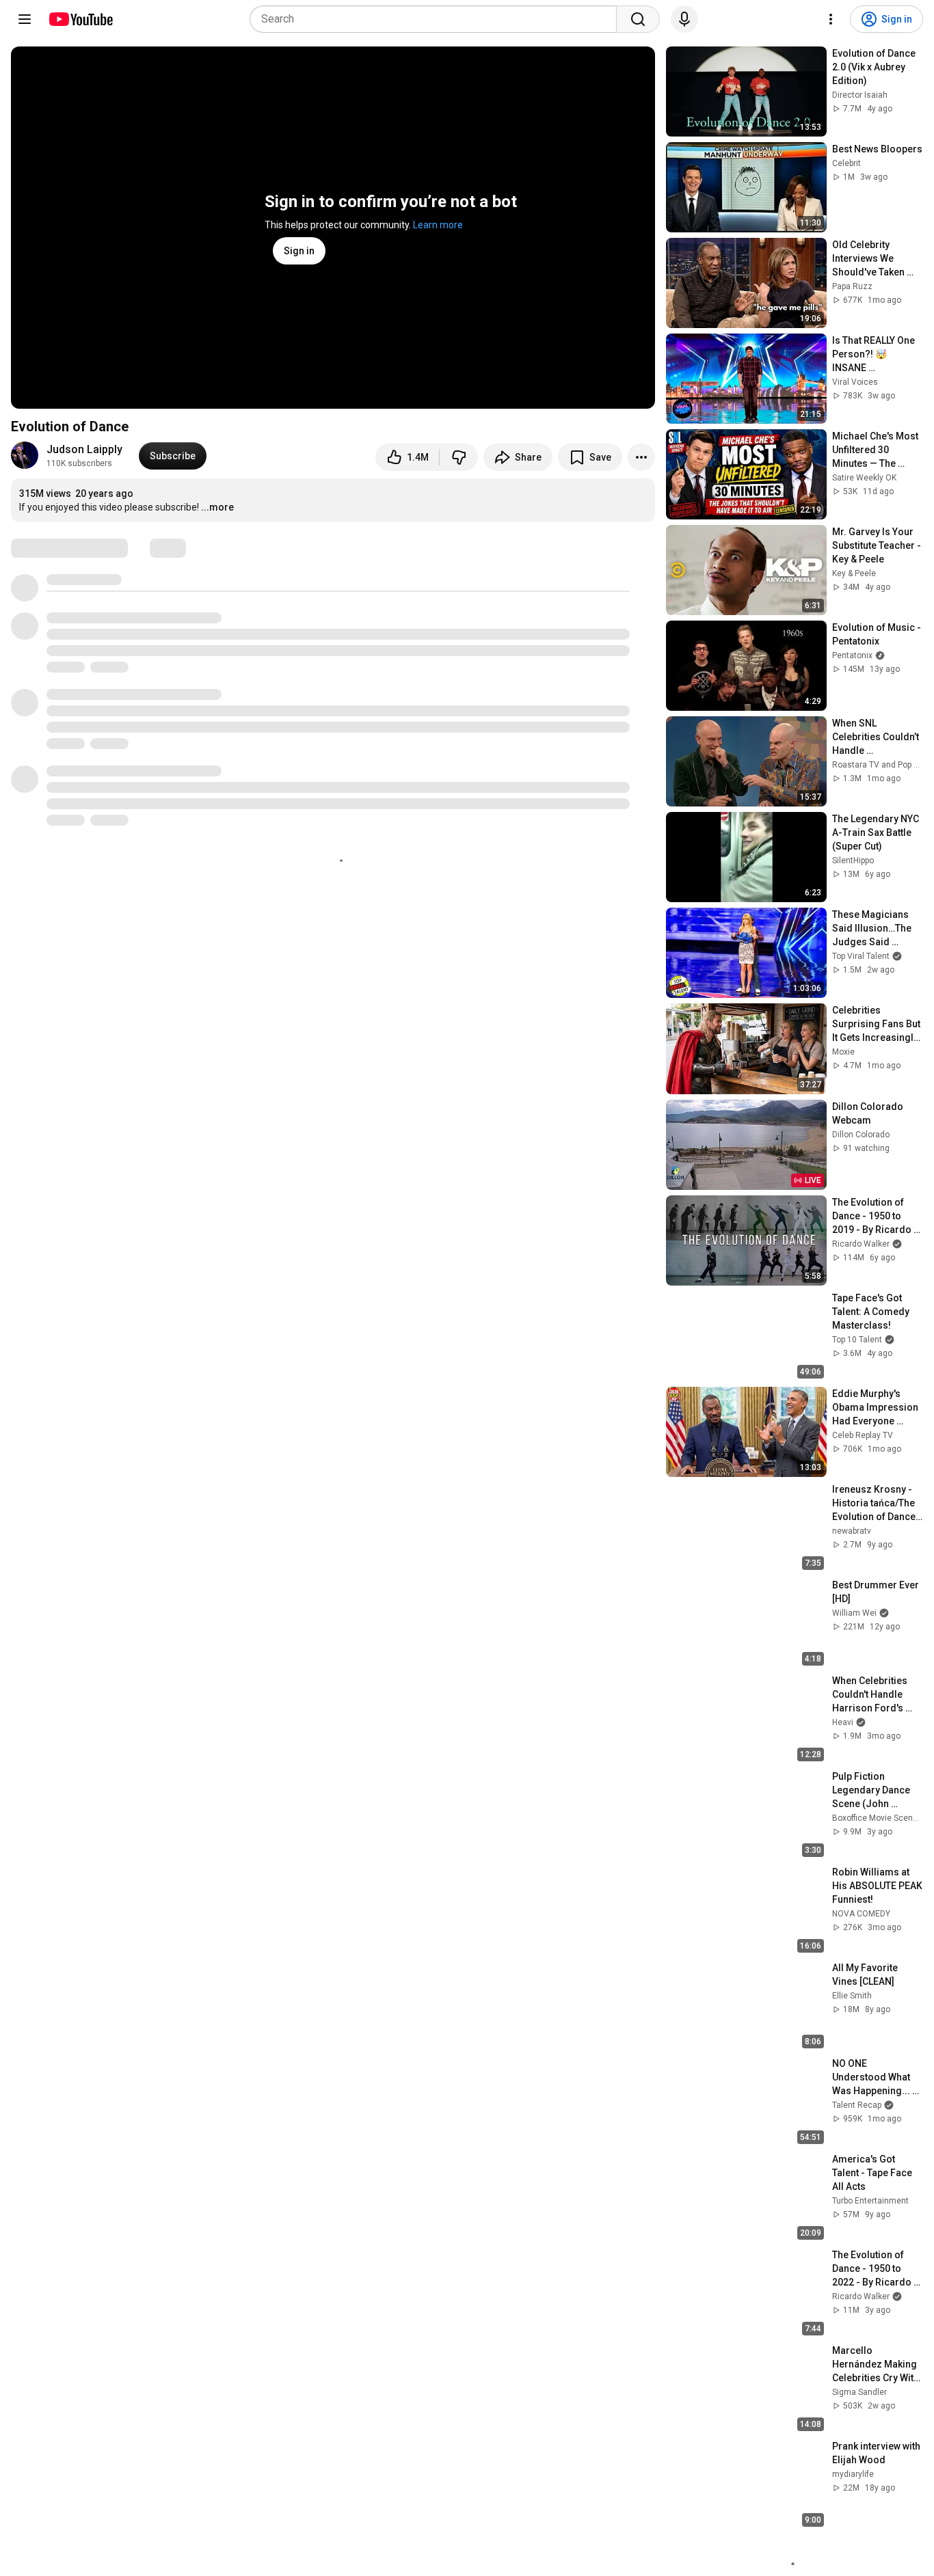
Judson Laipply (84, 449)
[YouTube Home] (80, 19)
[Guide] (25, 19)
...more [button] (217, 507)
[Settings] (831, 19)
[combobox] (437, 19)
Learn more (438, 225)
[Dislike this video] (459, 457)
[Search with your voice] (684, 19)
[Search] (638, 19)
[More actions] (641, 457)
